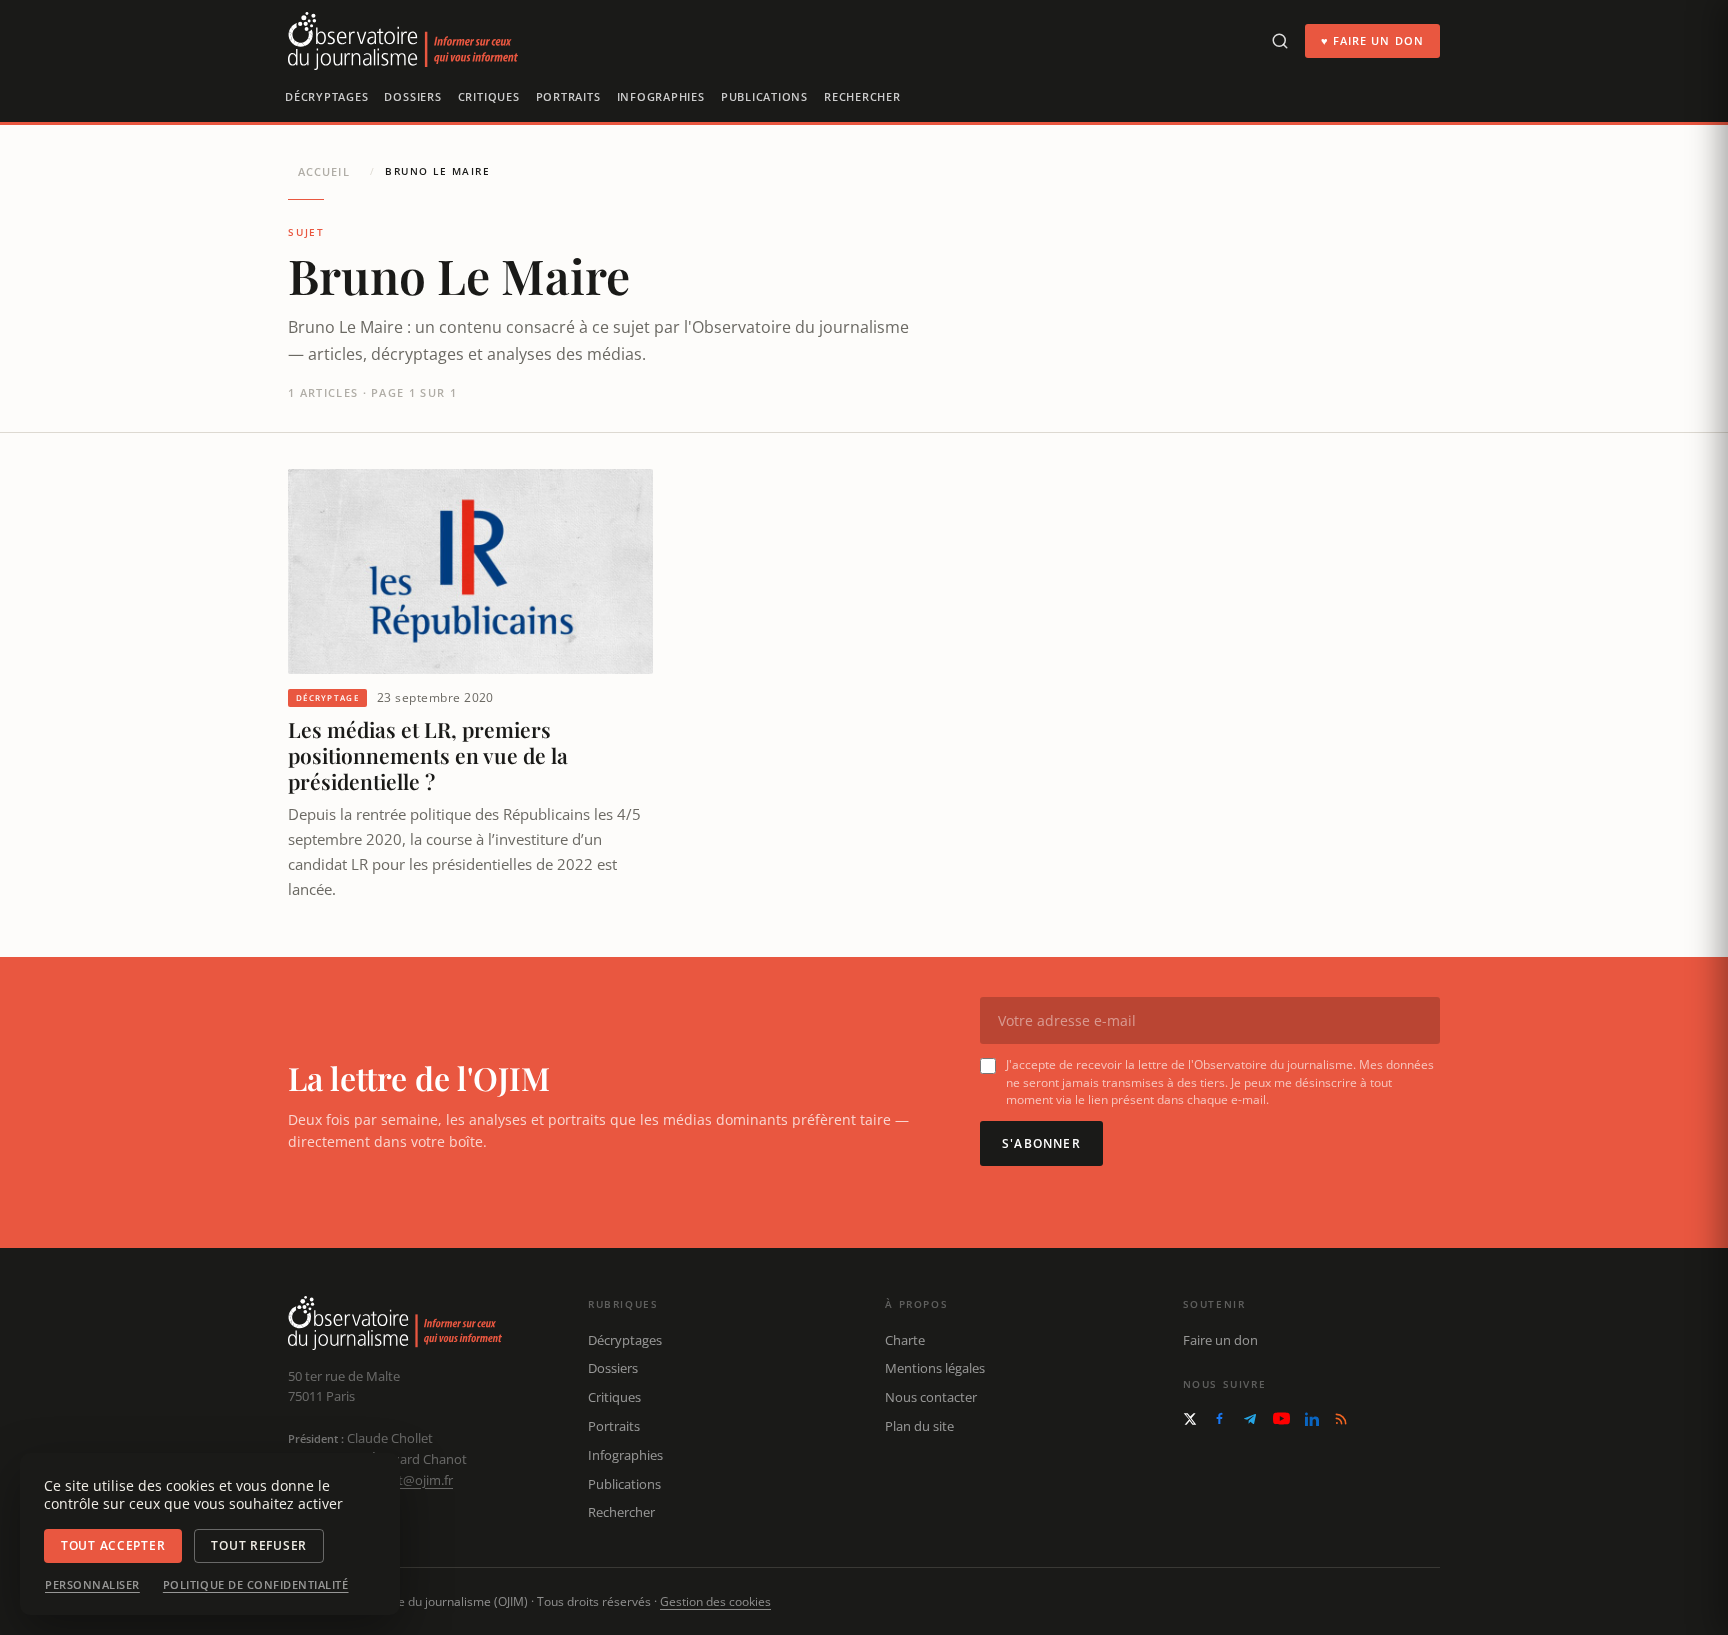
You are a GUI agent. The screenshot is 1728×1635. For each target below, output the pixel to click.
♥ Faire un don (1372, 40)
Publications (764, 96)
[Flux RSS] (1341, 1419)
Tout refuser (259, 1545)
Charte (905, 1340)
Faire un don (1220, 1340)
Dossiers (412, 96)
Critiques (489, 96)
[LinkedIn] (1312, 1419)
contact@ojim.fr (405, 1480)
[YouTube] (1281, 1418)
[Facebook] (1219, 1418)
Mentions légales (935, 1368)
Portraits (568, 96)
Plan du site (919, 1426)
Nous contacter (931, 1397)
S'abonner (1041, 1143)
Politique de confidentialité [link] (256, 1585)
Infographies (661, 96)
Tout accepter (113, 1545)
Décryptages (326, 96)
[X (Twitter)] (1190, 1419)
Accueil (324, 171)
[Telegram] (1250, 1419)
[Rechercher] (1280, 41)
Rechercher (862, 96)
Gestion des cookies (715, 1601)
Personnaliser (92, 1585)
